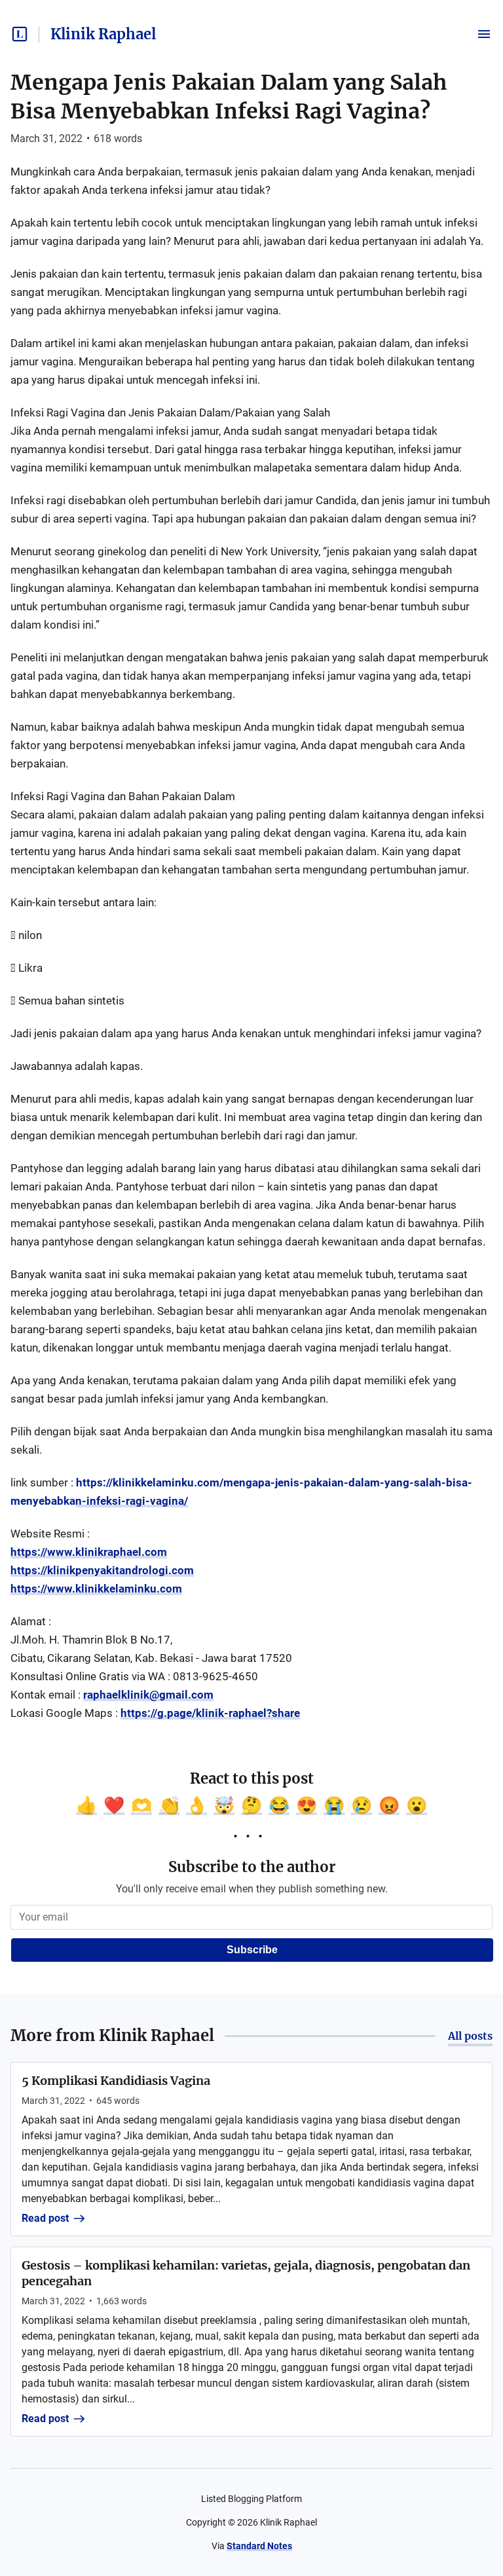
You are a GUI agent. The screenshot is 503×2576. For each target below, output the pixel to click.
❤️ (114, 1805)
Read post (45, 2218)
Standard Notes (259, 2546)
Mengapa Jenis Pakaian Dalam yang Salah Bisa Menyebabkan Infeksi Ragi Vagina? (229, 97)
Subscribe (252, 1950)
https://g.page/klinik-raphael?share (210, 1713)
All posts (470, 2036)
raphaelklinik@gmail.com (148, 1695)
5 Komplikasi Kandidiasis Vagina (116, 2081)
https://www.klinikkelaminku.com (96, 1589)
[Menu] (484, 34)
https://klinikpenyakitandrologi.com (102, 1570)
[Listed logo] (20, 34)
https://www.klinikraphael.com (89, 1552)
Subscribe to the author (252, 1867)
